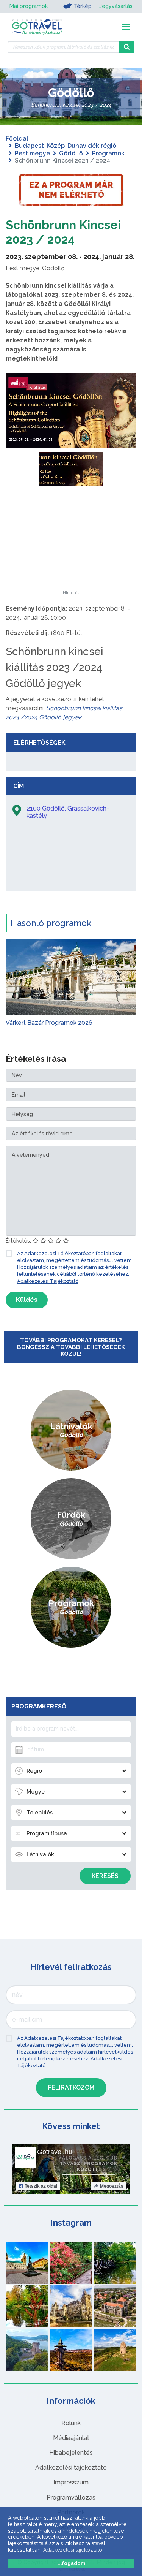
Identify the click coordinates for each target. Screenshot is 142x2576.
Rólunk (71, 2423)
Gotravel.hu (55, 2152)
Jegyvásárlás (116, 6)
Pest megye (32, 153)
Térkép (83, 6)
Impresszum (71, 2482)
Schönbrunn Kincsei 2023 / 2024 (63, 232)
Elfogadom (71, 2563)
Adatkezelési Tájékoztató (48, 1281)
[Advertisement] (71, 543)
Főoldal (17, 139)
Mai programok (29, 6)
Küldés (27, 1300)
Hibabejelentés (71, 2453)
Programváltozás (71, 2498)
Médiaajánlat (71, 2438)
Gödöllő (71, 153)
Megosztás (112, 2186)
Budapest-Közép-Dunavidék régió (66, 146)
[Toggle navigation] (126, 27)
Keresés (105, 1876)
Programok (108, 153)
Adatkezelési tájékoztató (71, 2468)
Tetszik (41, 2186)
